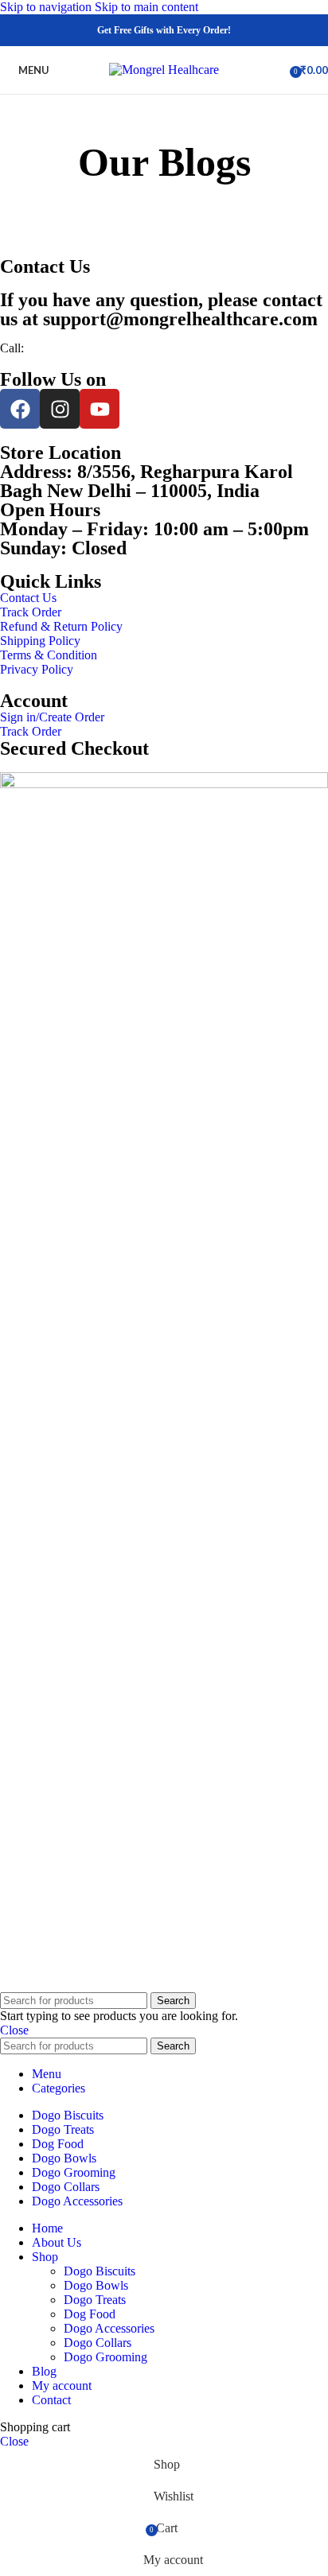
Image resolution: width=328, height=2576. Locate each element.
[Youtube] (100, 409)
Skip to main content (146, 7)
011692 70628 (60, 348)
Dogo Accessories (109, 2328)
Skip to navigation (47, 7)
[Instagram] (60, 409)
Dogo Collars (98, 2343)
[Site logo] (164, 70)
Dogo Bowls (96, 2285)
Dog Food (90, 2314)
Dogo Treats (95, 2300)
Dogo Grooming (105, 2357)
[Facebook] (20, 409)
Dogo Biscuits (100, 2271)
